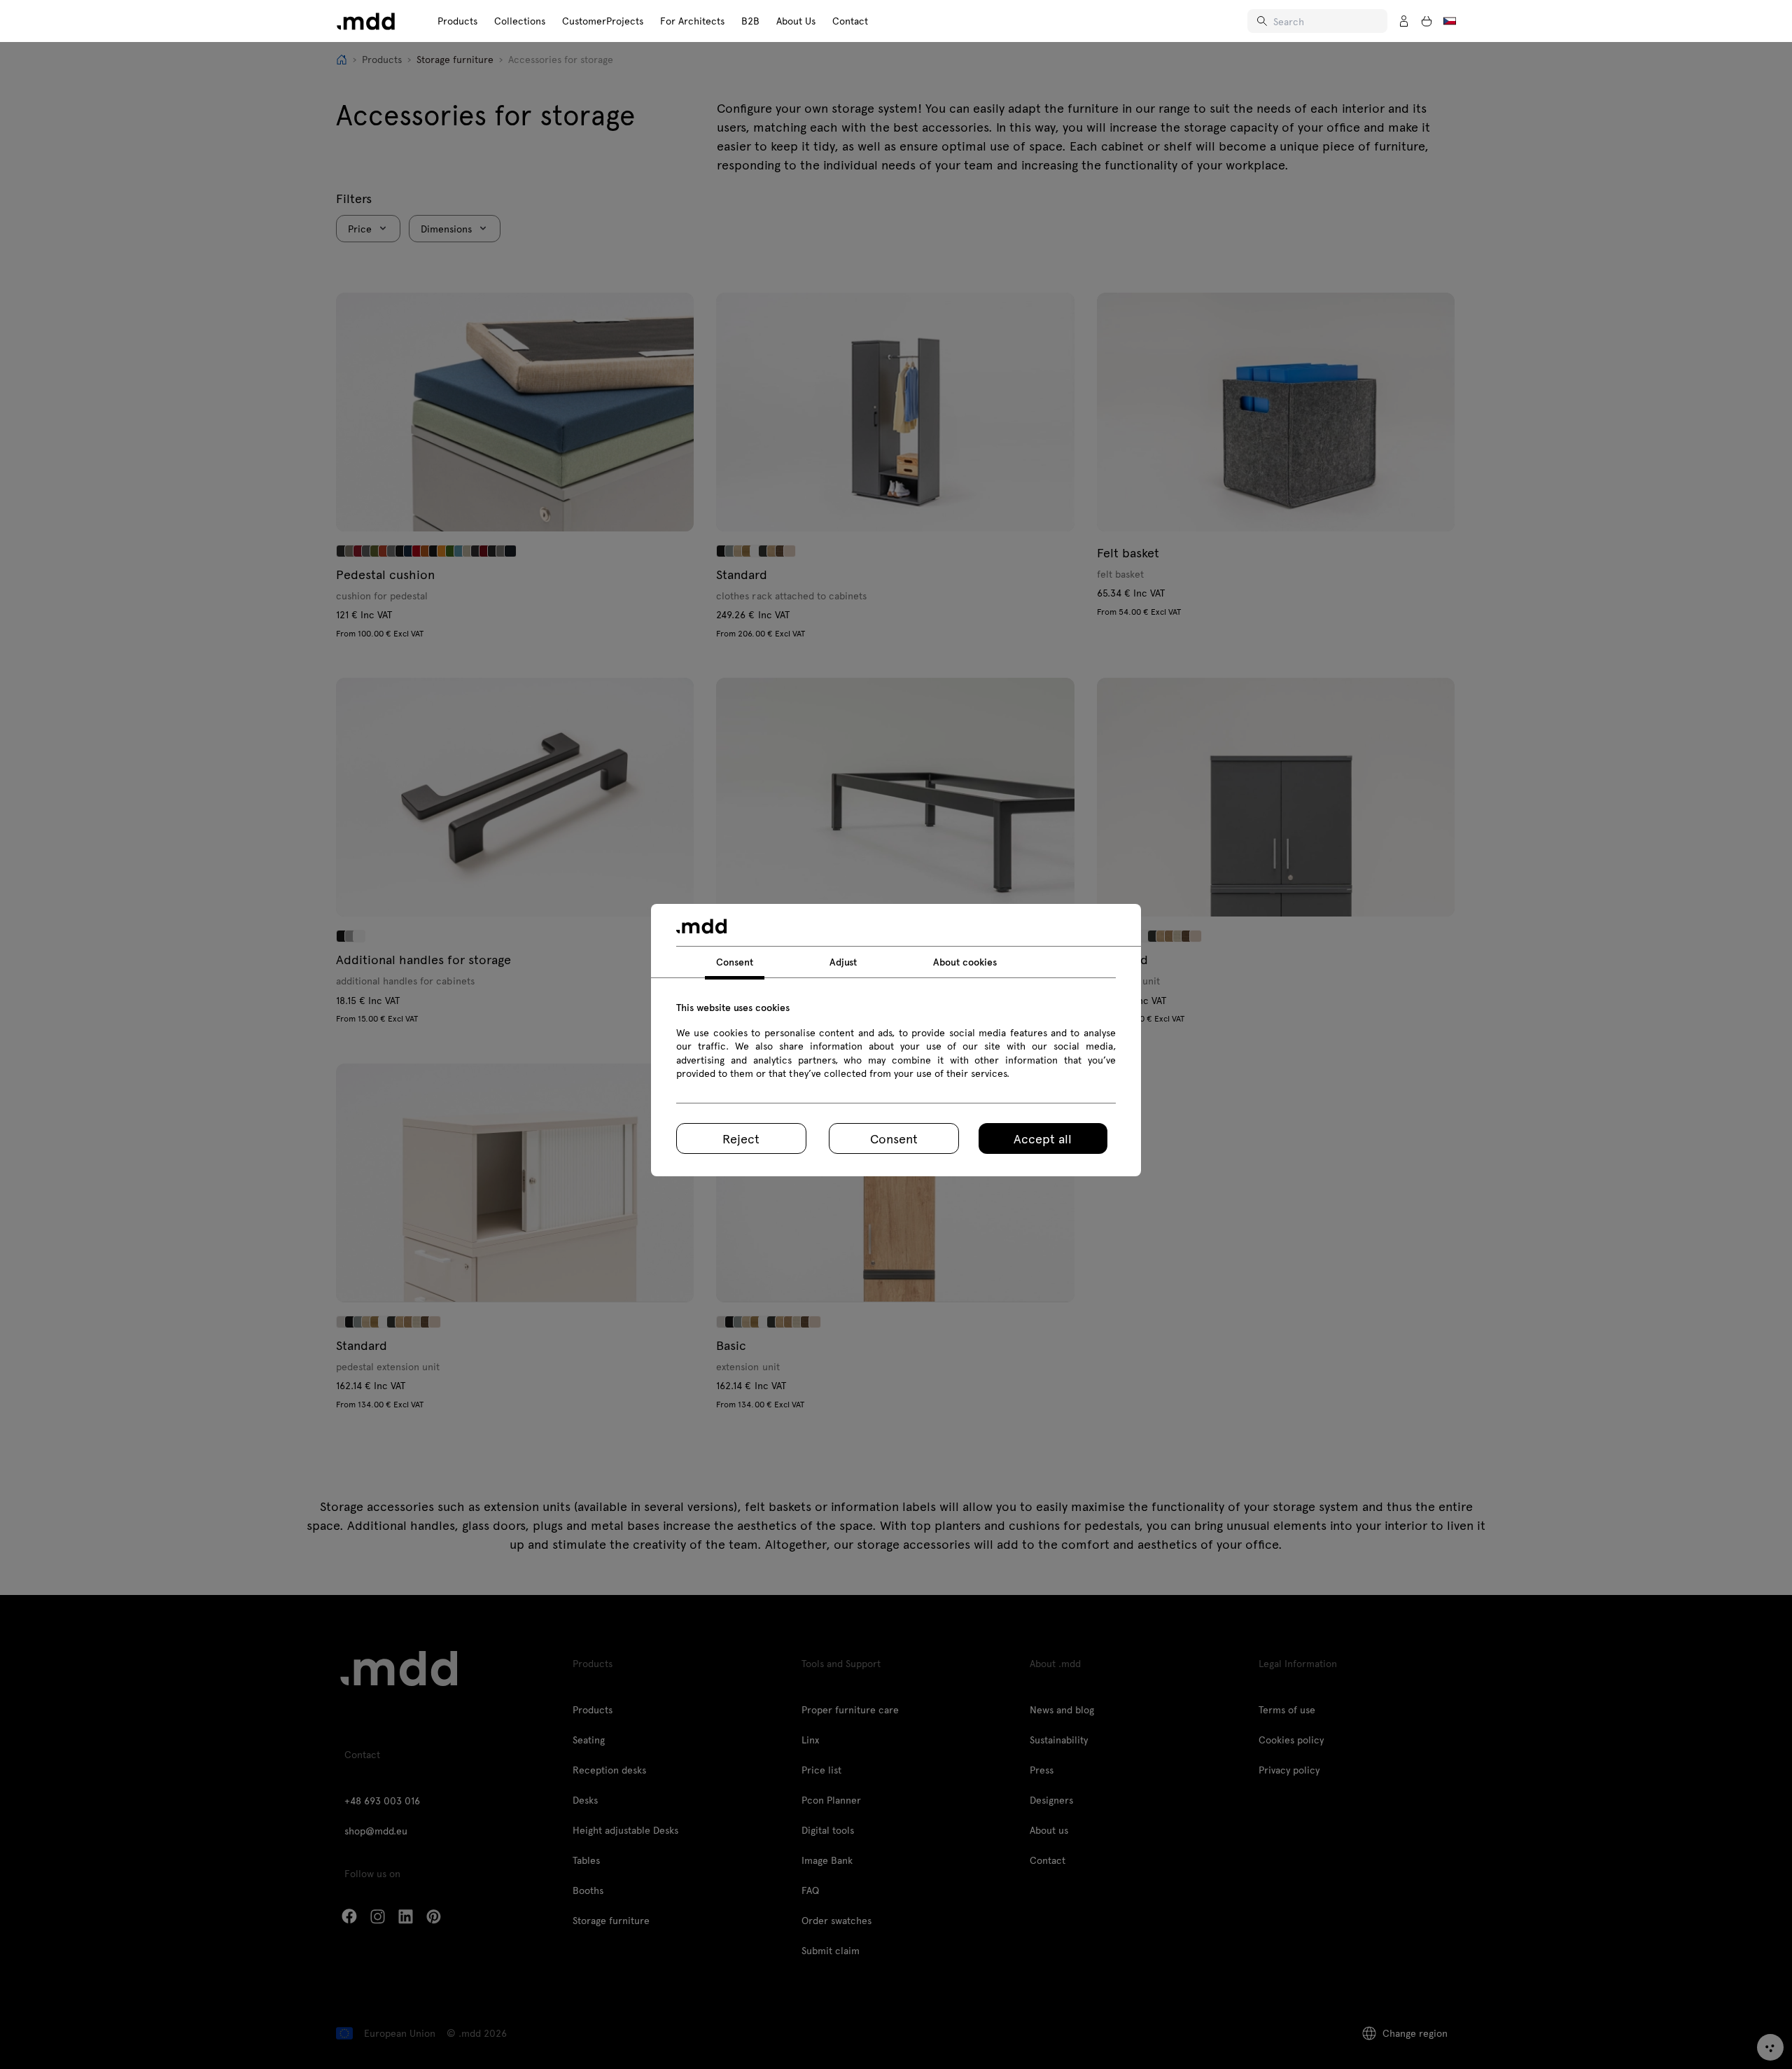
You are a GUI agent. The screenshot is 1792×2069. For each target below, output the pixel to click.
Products (457, 21)
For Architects (692, 21)
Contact (850, 21)
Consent (894, 1138)
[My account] (1404, 21)
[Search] (1263, 21)
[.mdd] (366, 21)
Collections (520, 21)
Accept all (1043, 1138)
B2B (750, 21)
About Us (796, 21)
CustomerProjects (603, 21)
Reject (741, 1138)
